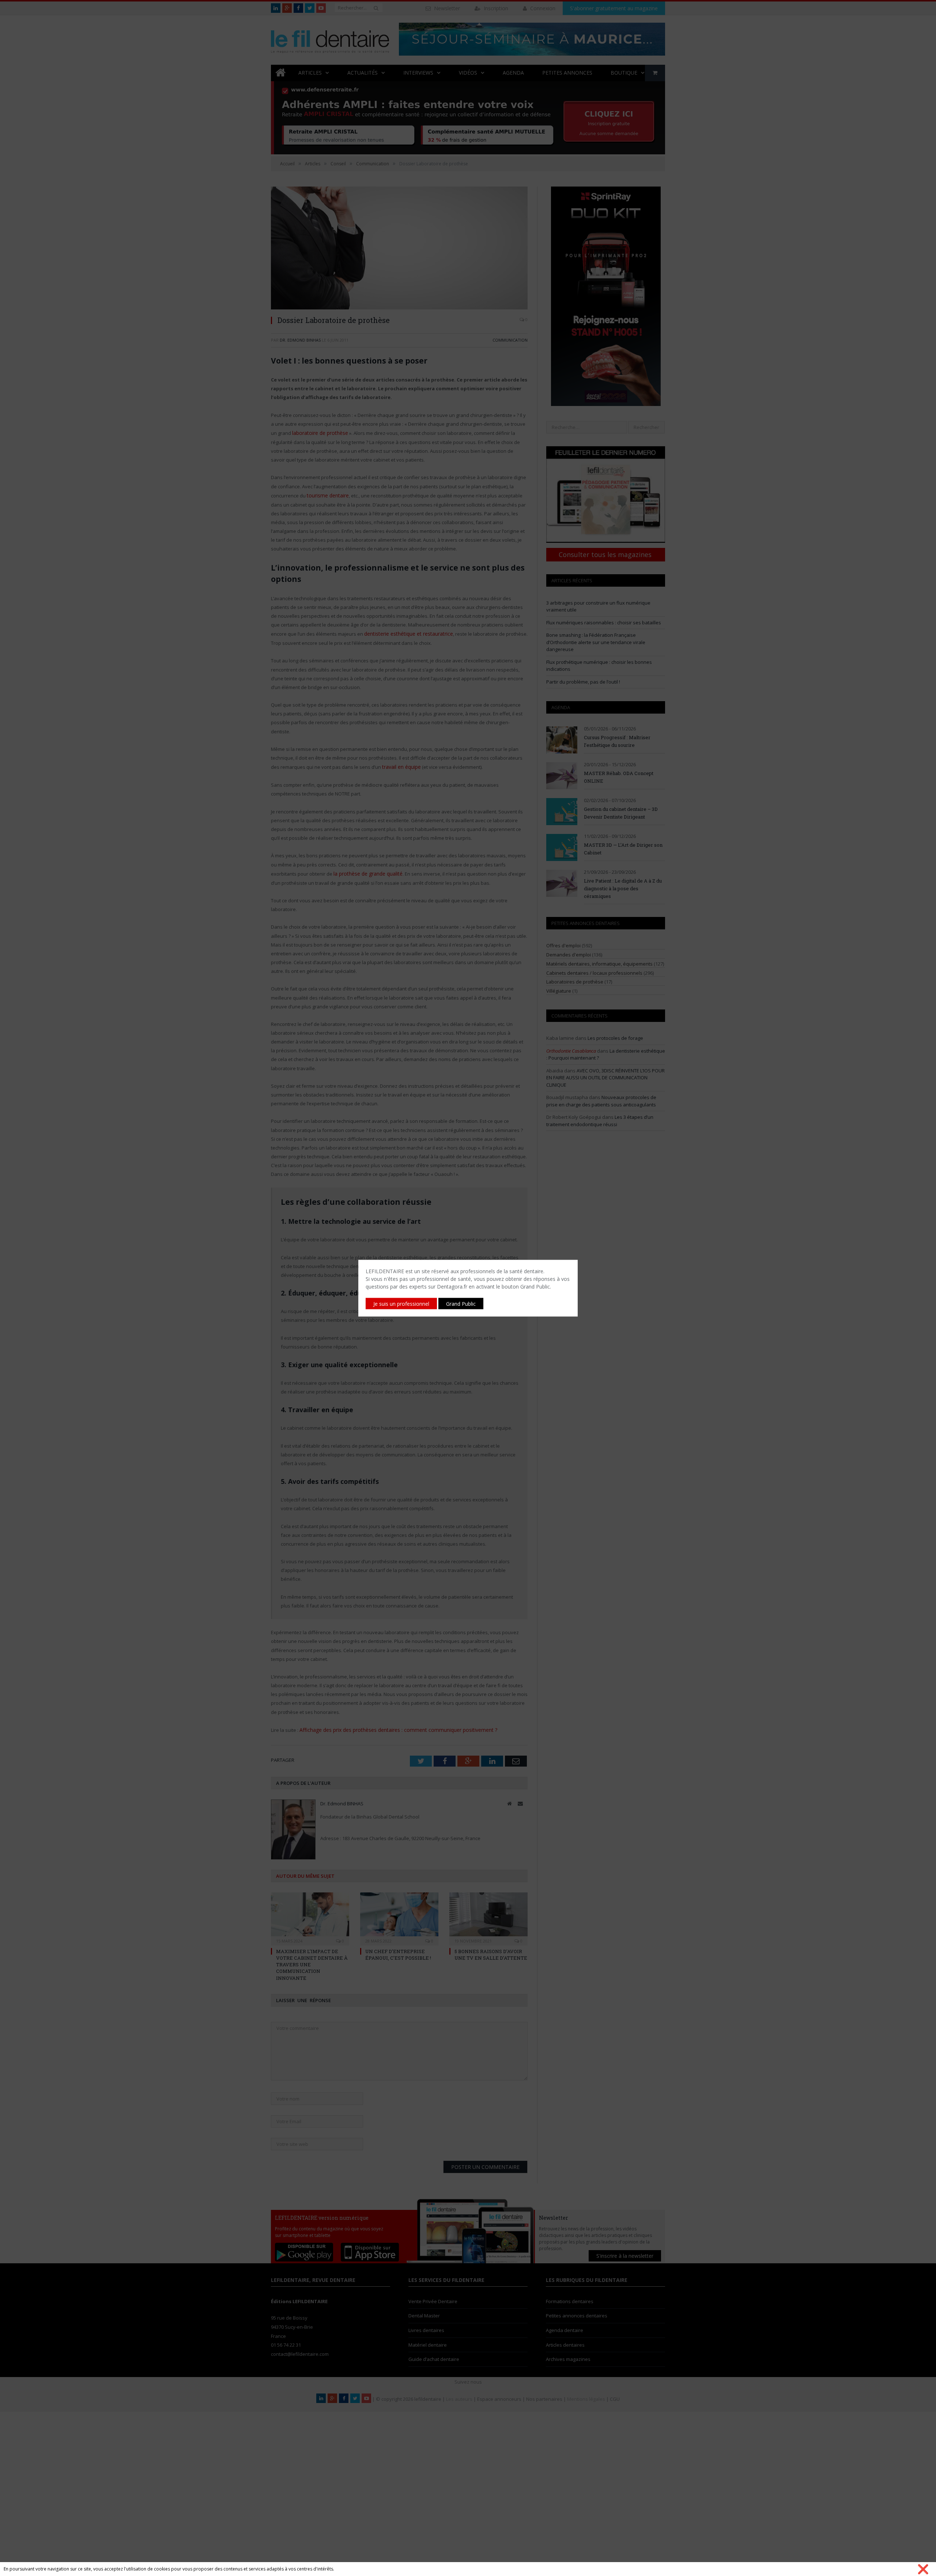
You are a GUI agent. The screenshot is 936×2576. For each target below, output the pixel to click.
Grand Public (461, 1303)
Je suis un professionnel (401, 1303)
